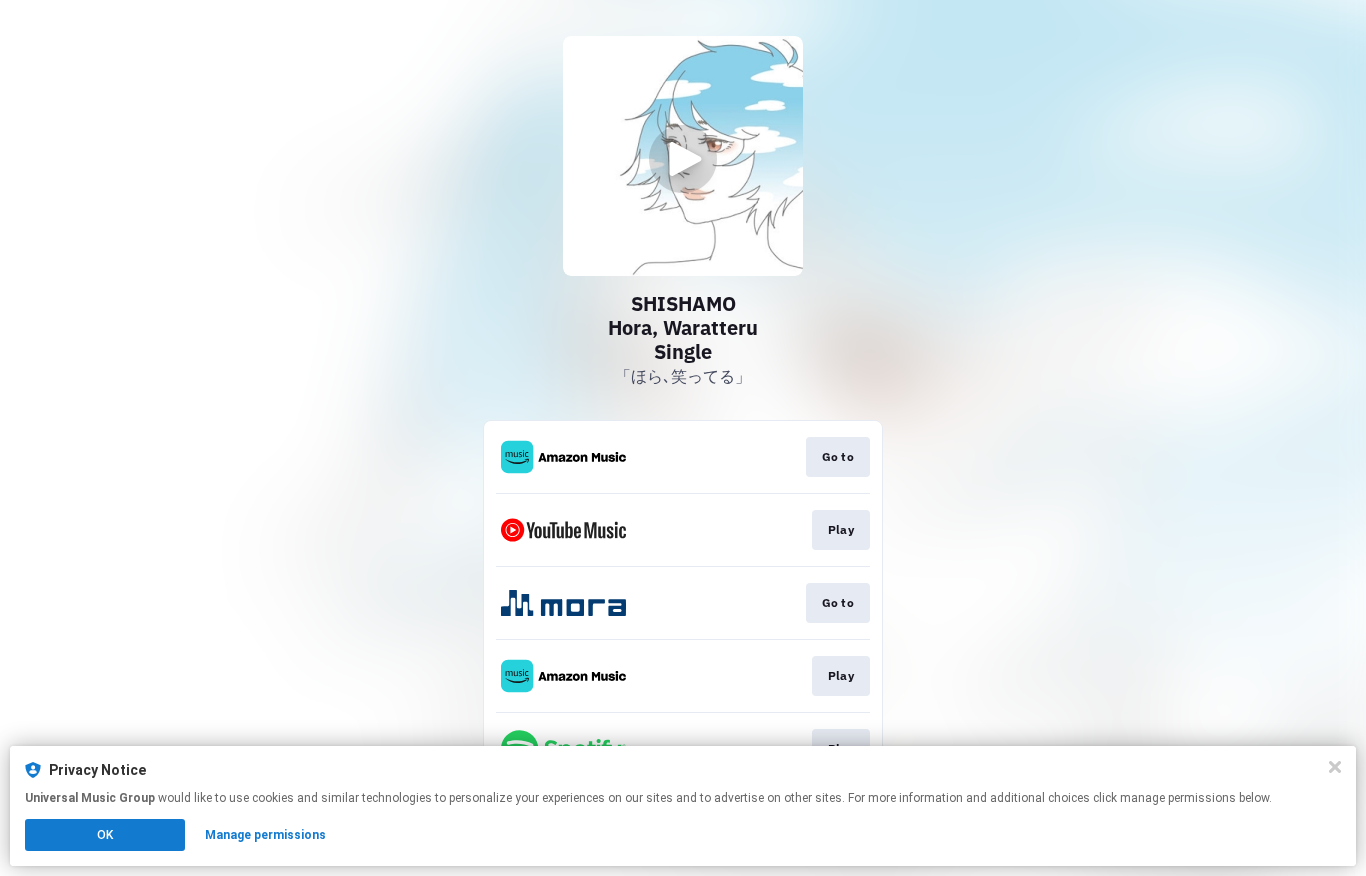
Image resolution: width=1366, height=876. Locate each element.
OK (105, 835)
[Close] (1335, 767)
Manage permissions (265, 835)
